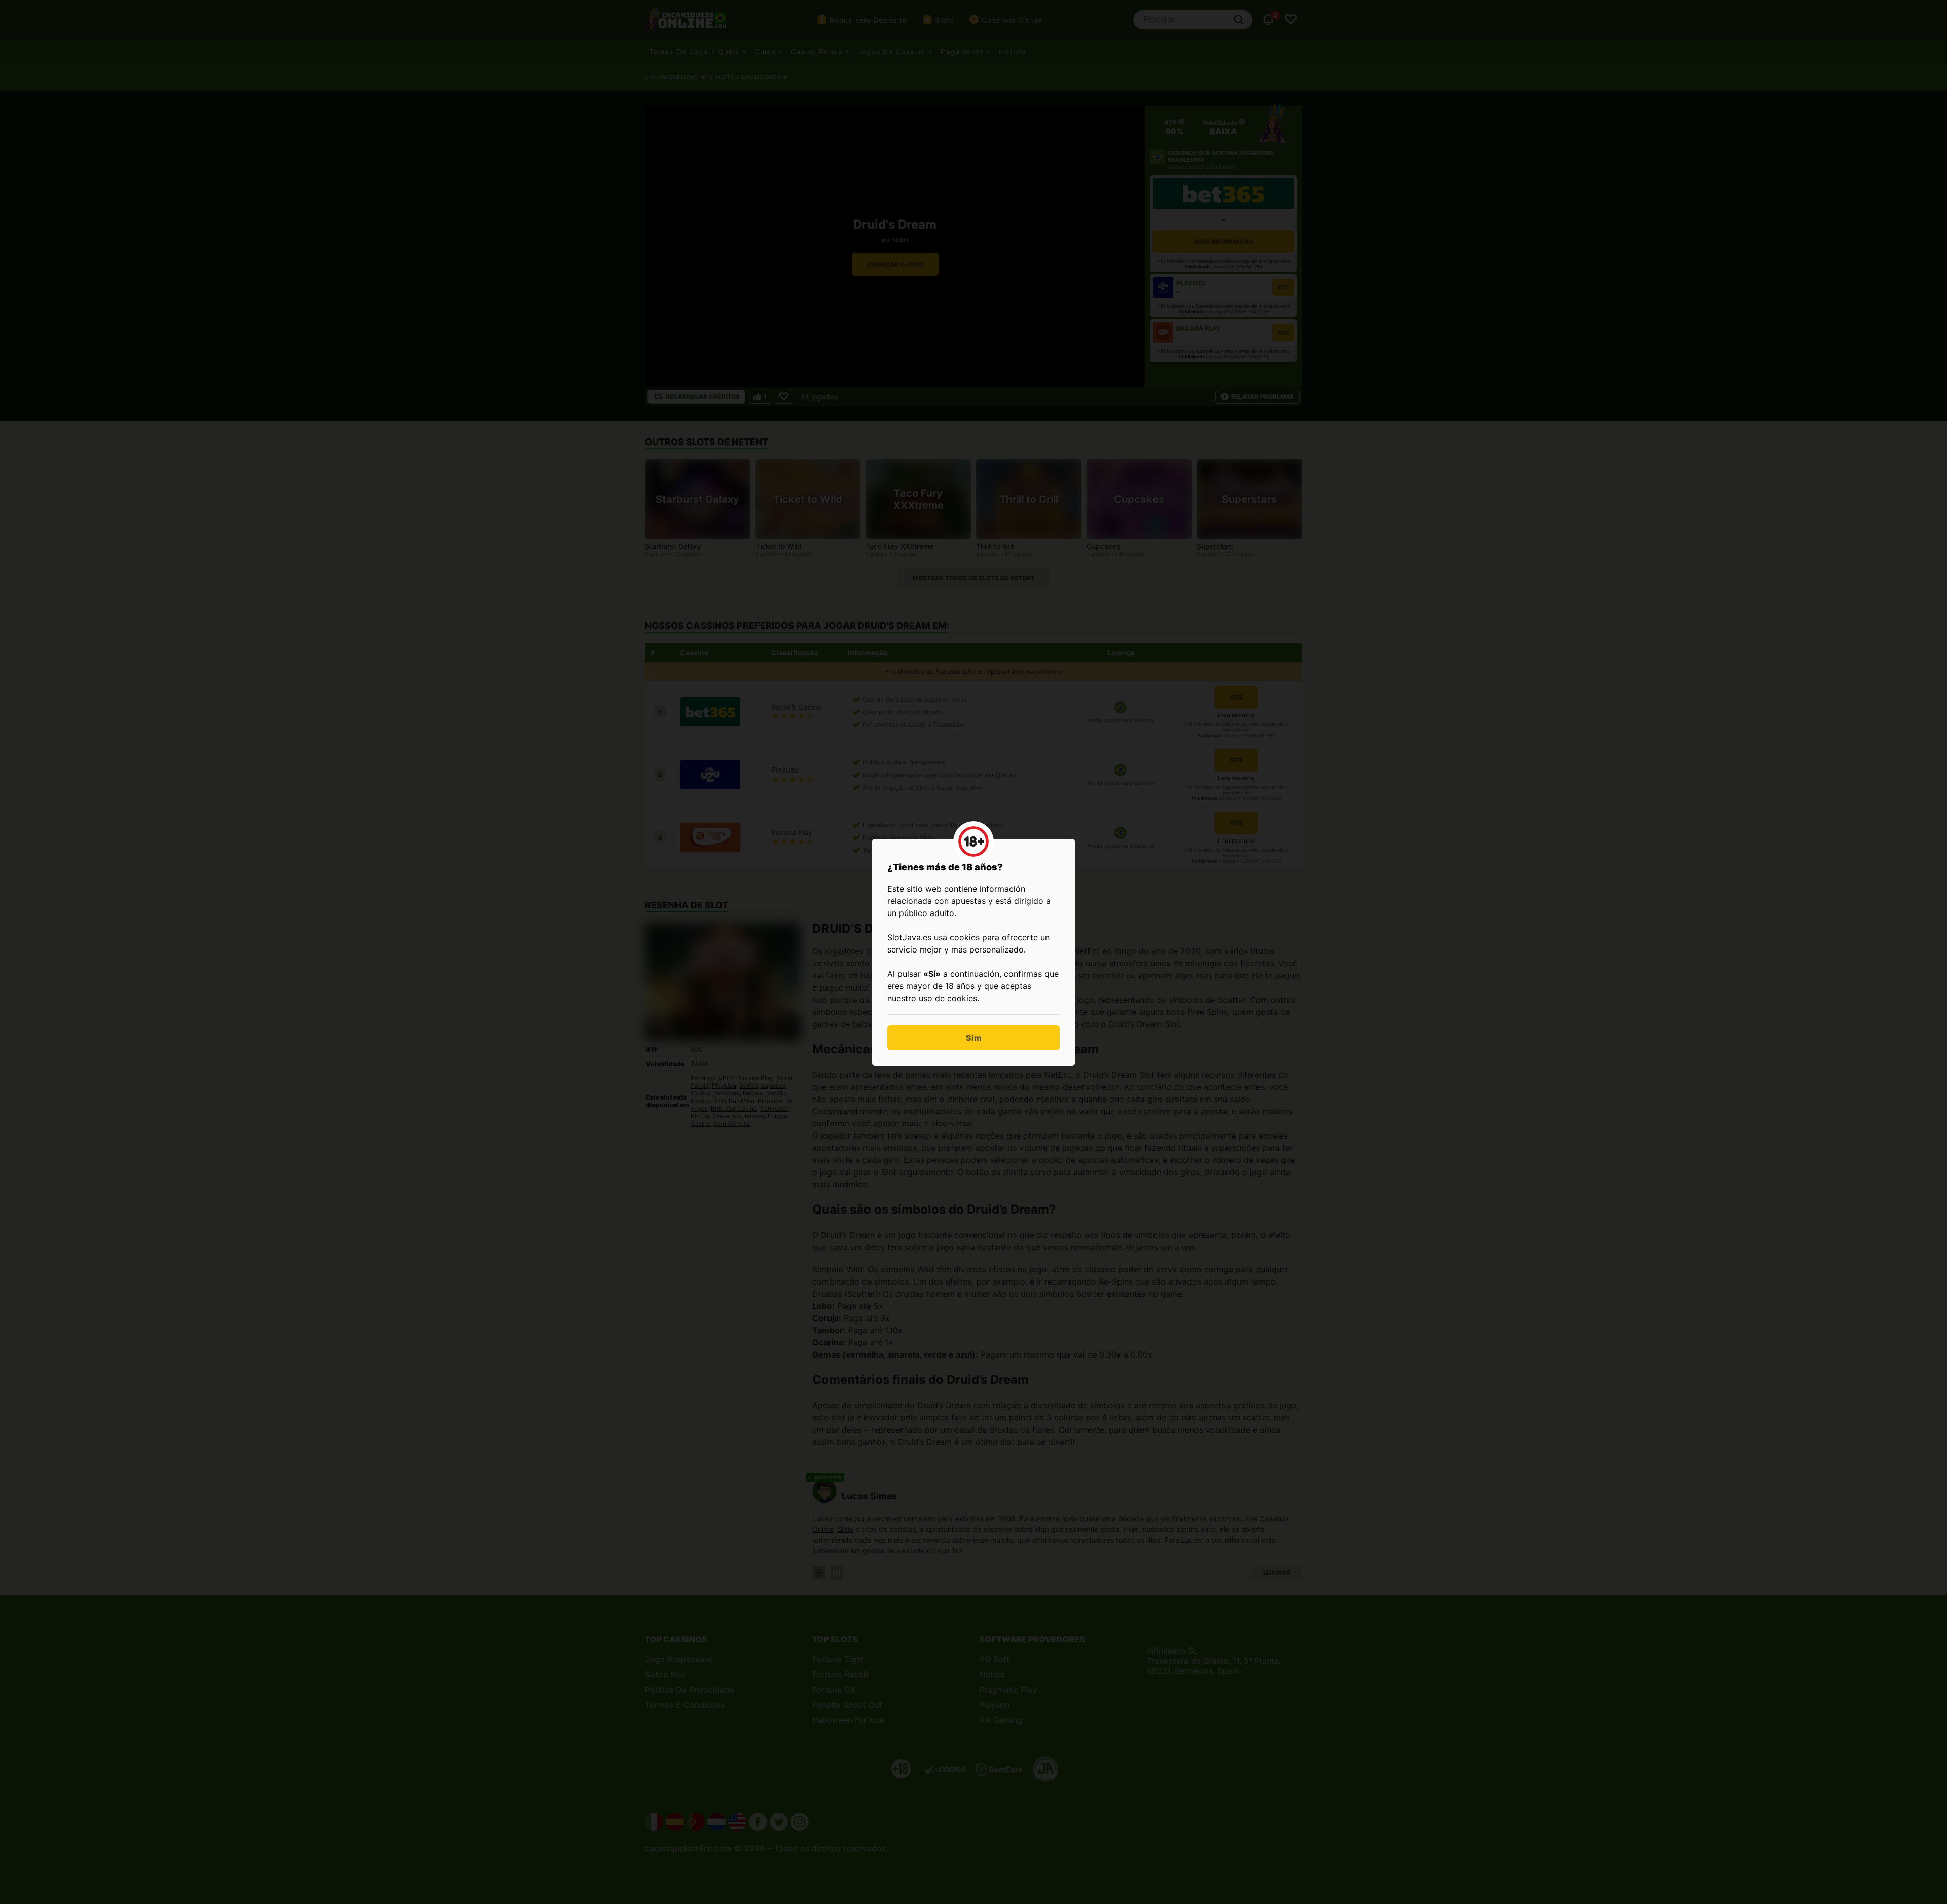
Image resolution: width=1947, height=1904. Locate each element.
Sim (974, 1038)
